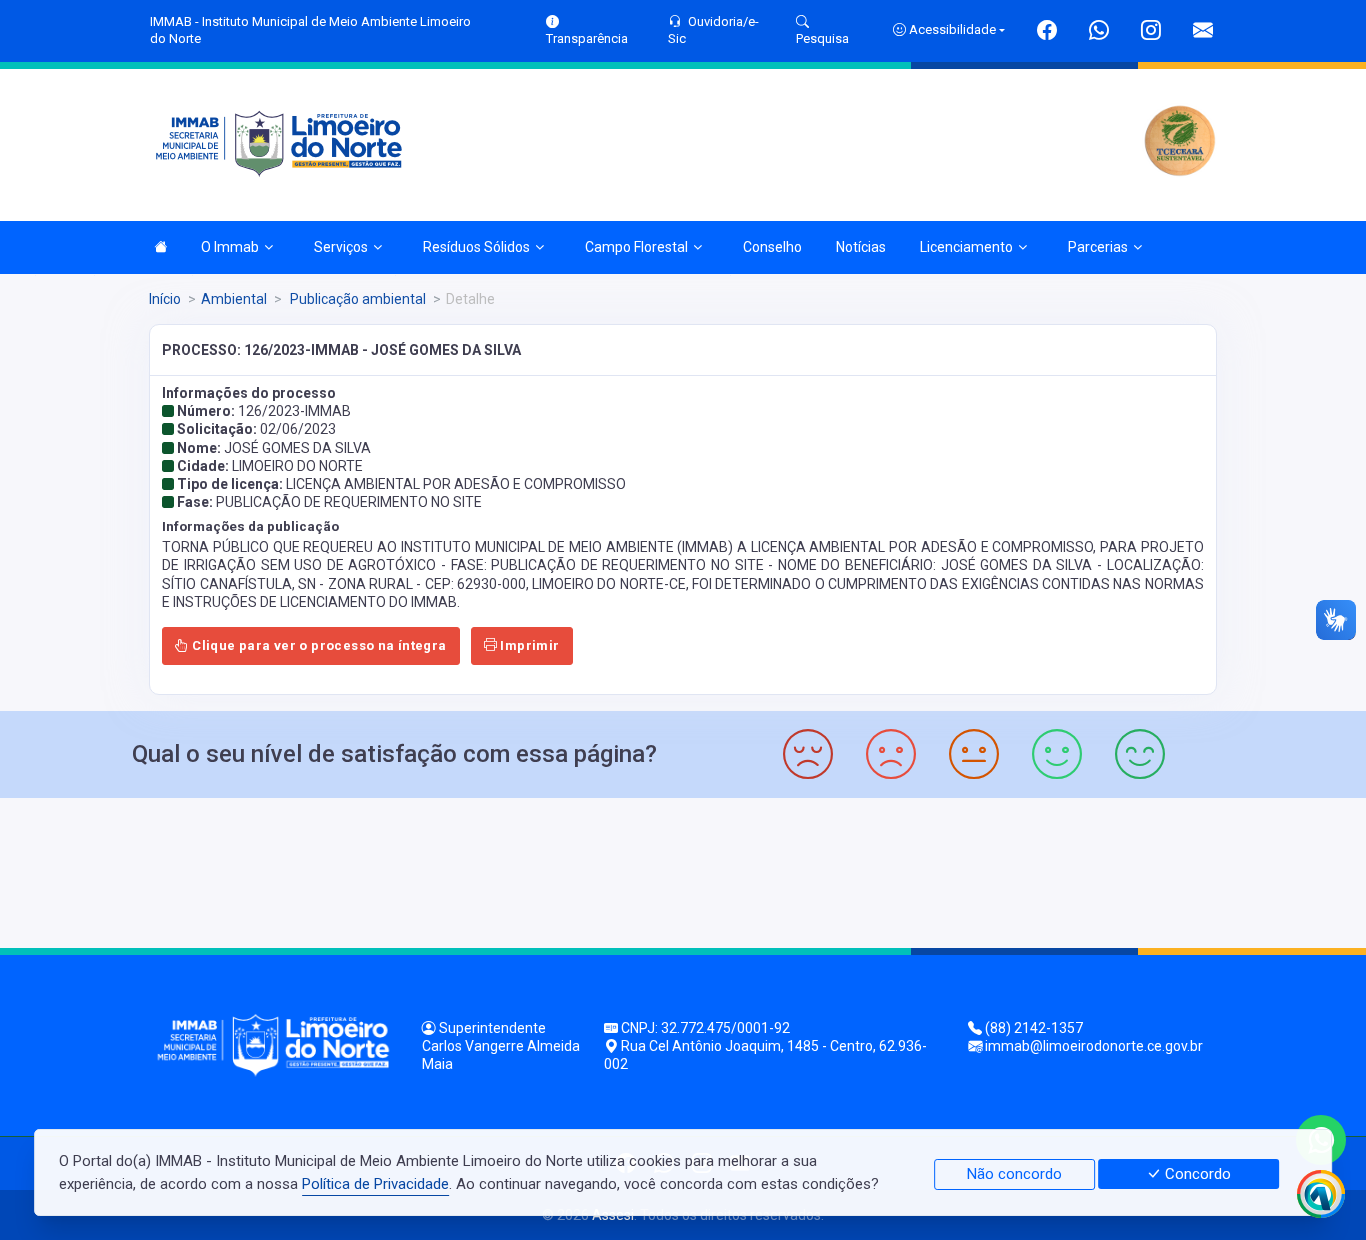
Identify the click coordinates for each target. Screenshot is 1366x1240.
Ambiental (234, 299)
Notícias (861, 247)
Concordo (1196, 1174)
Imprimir (528, 645)
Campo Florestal (636, 247)
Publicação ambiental (356, 299)
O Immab (230, 247)
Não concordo (1014, 1174)
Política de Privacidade (375, 1184)
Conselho (772, 247)
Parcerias (1098, 247)
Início (165, 299)
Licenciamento (966, 247)
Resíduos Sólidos (476, 247)
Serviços (341, 247)
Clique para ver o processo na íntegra (318, 645)
